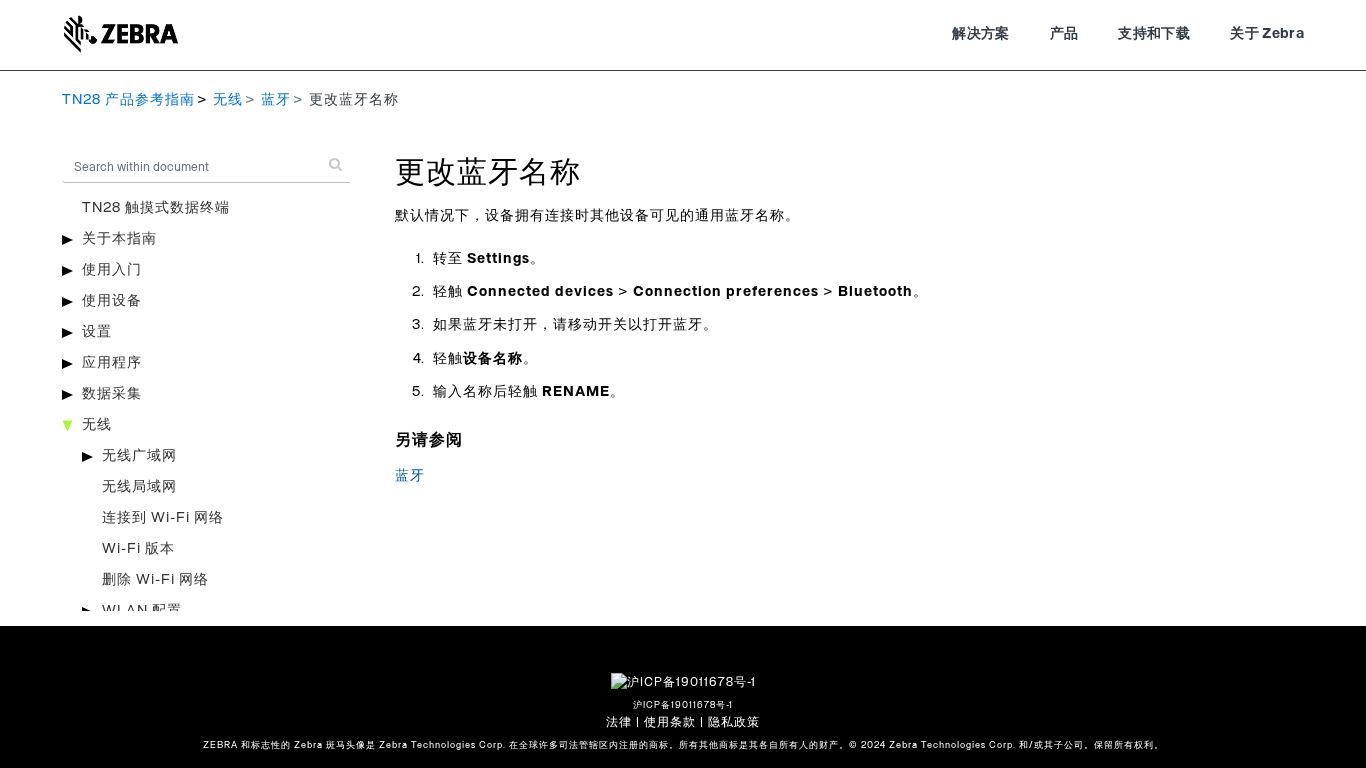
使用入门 (112, 270)
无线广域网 (139, 456)
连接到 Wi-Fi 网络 (163, 518)
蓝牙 (276, 100)
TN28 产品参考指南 (128, 100)
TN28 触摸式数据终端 (156, 208)
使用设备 (112, 301)
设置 (97, 332)
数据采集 (112, 394)
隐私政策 (734, 722)
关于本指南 (119, 239)
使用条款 (670, 722)
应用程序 (112, 363)
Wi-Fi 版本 (138, 549)
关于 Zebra (1267, 34)
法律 (619, 722)
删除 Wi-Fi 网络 (155, 580)
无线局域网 (139, 487)
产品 (1064, 34)
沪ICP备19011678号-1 (683, 705)
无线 (228, 100)
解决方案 (980, 34)
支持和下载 (1154, 34)
